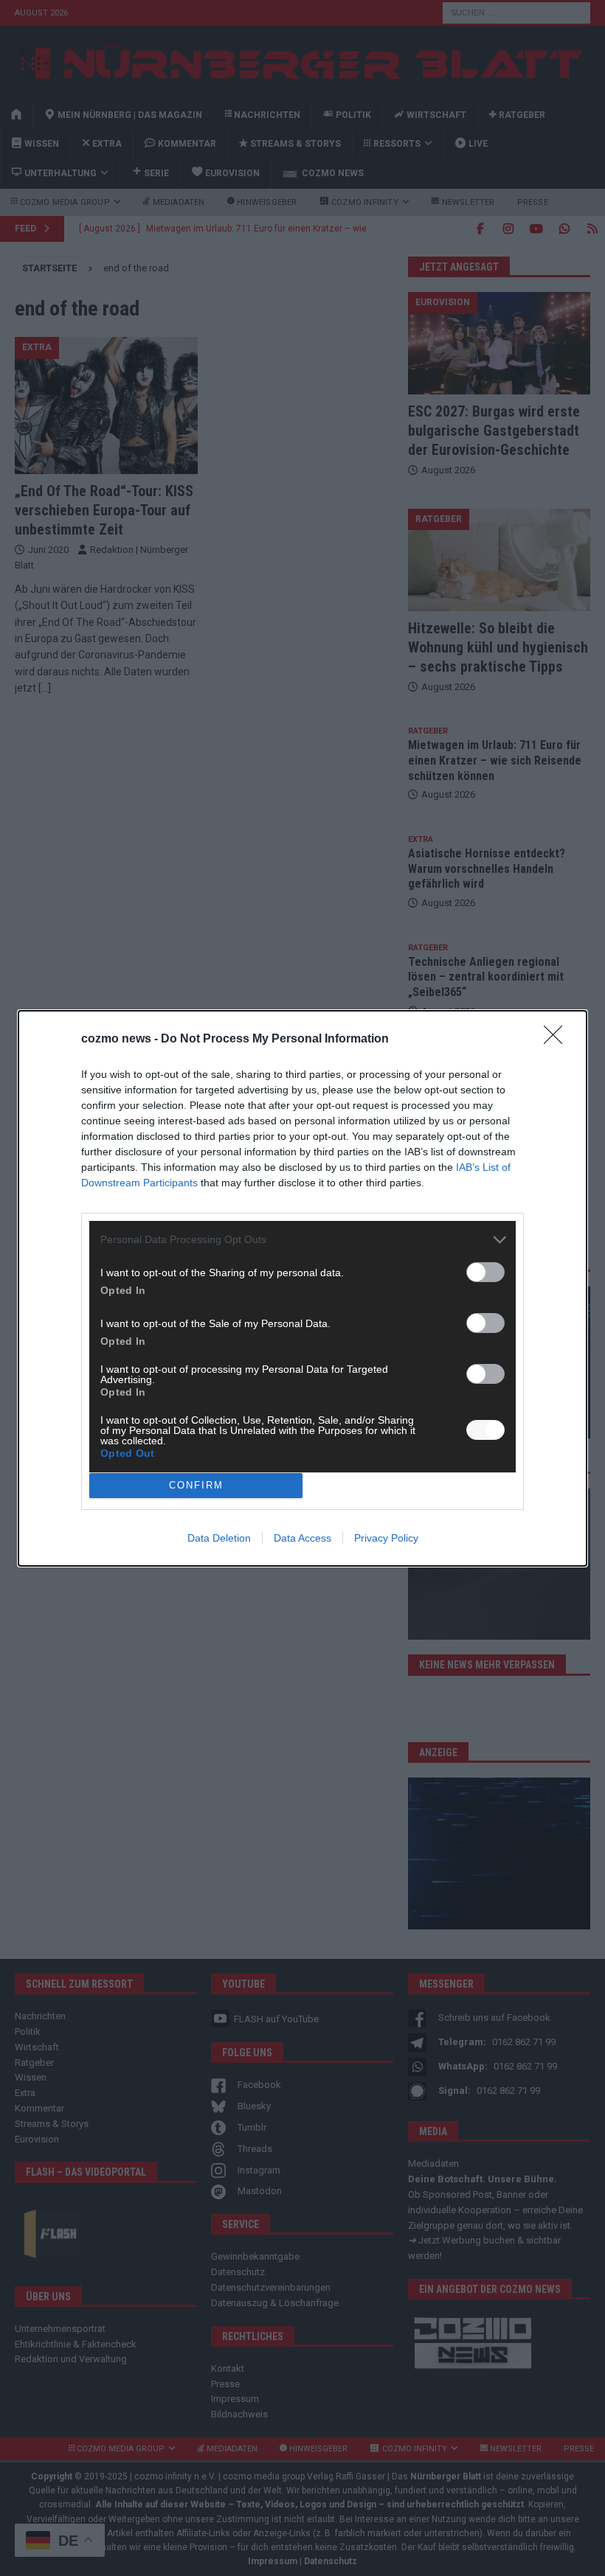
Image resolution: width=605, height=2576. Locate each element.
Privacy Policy (386, 1538)
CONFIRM (196, 1485)
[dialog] (302, 1288)
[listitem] (302, 1240)
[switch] (485, 1272)
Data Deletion (219, 1538)
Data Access (302, 1538)
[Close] (558, 1040)
